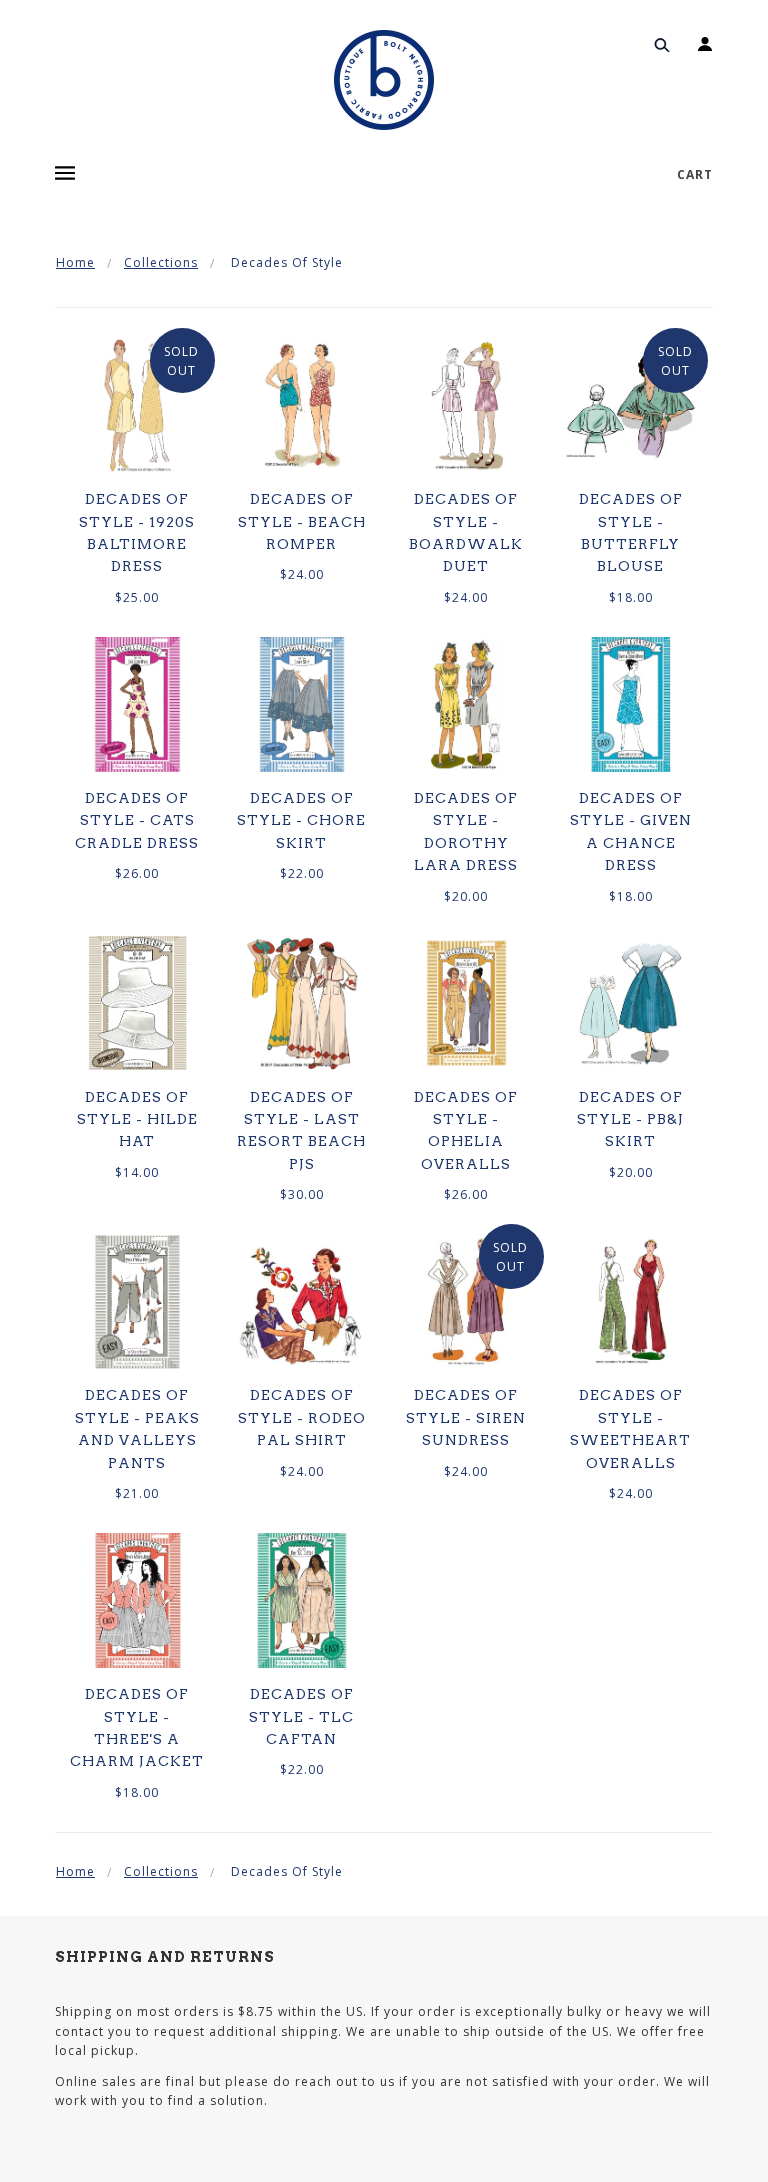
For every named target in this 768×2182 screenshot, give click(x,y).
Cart (695, 174)
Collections (161, 262)
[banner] (384, 80)
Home (75, 262)
